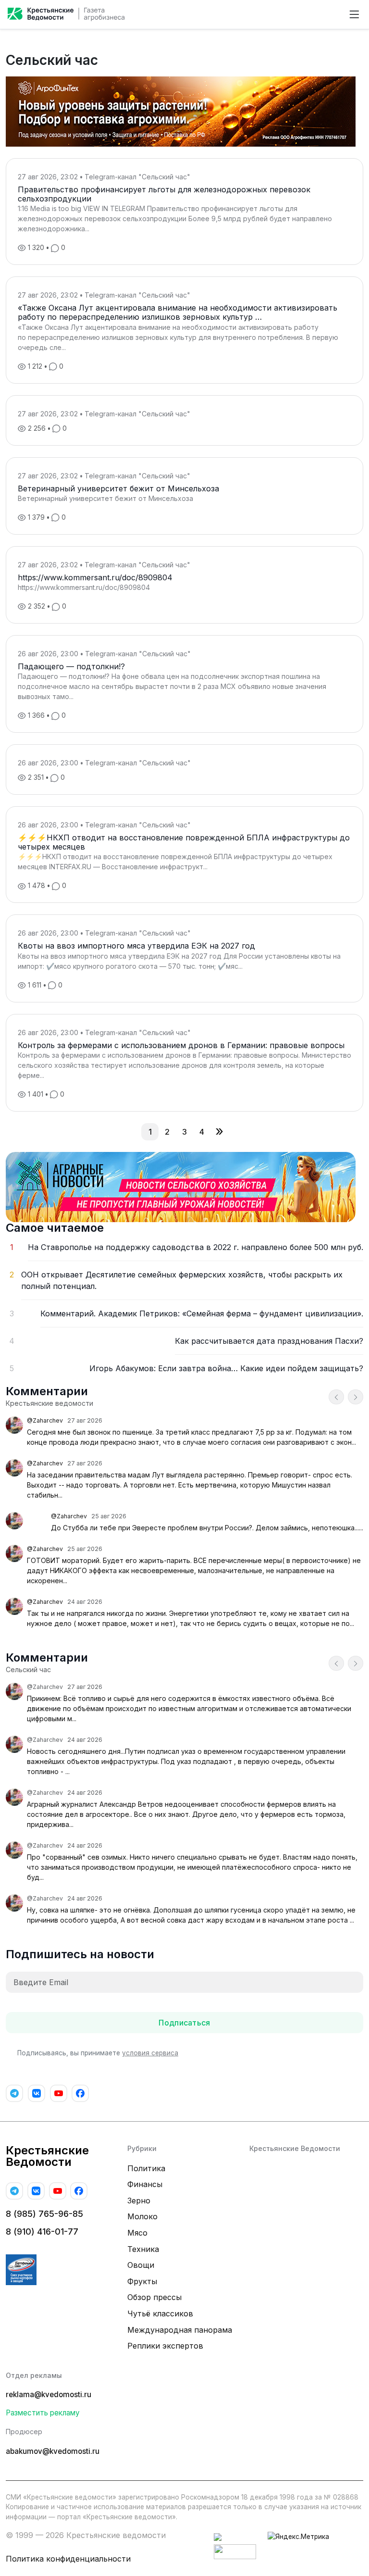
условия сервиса (150, 2053)
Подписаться (184, 2023)
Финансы (145, 2184)
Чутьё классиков (160, 2313)
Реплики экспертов (165, 2346)
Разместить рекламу (43, 2413)
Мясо (137, 2233)
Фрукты (142, 2281)
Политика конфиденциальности (68, 2559)
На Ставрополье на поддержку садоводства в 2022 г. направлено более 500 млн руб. (196, 1247)
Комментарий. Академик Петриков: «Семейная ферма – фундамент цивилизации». (202, 1313)
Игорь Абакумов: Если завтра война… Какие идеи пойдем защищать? (226, 1368)
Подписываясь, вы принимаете (98, 2053)
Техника (143, 2249)
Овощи (141, 2265)
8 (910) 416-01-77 (42, 2232)
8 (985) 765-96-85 (44, 2214)
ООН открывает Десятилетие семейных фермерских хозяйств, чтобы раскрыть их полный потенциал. (182, 1280)
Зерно (139, 2201)
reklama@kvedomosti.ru (49, 2395)
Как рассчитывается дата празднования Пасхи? (269, 1341)
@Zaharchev (45, 1420)
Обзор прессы (154, 2297)
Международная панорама (180, 2330)
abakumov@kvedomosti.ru (53, 2451)
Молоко (142, 2216)
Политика (146, 2168)
